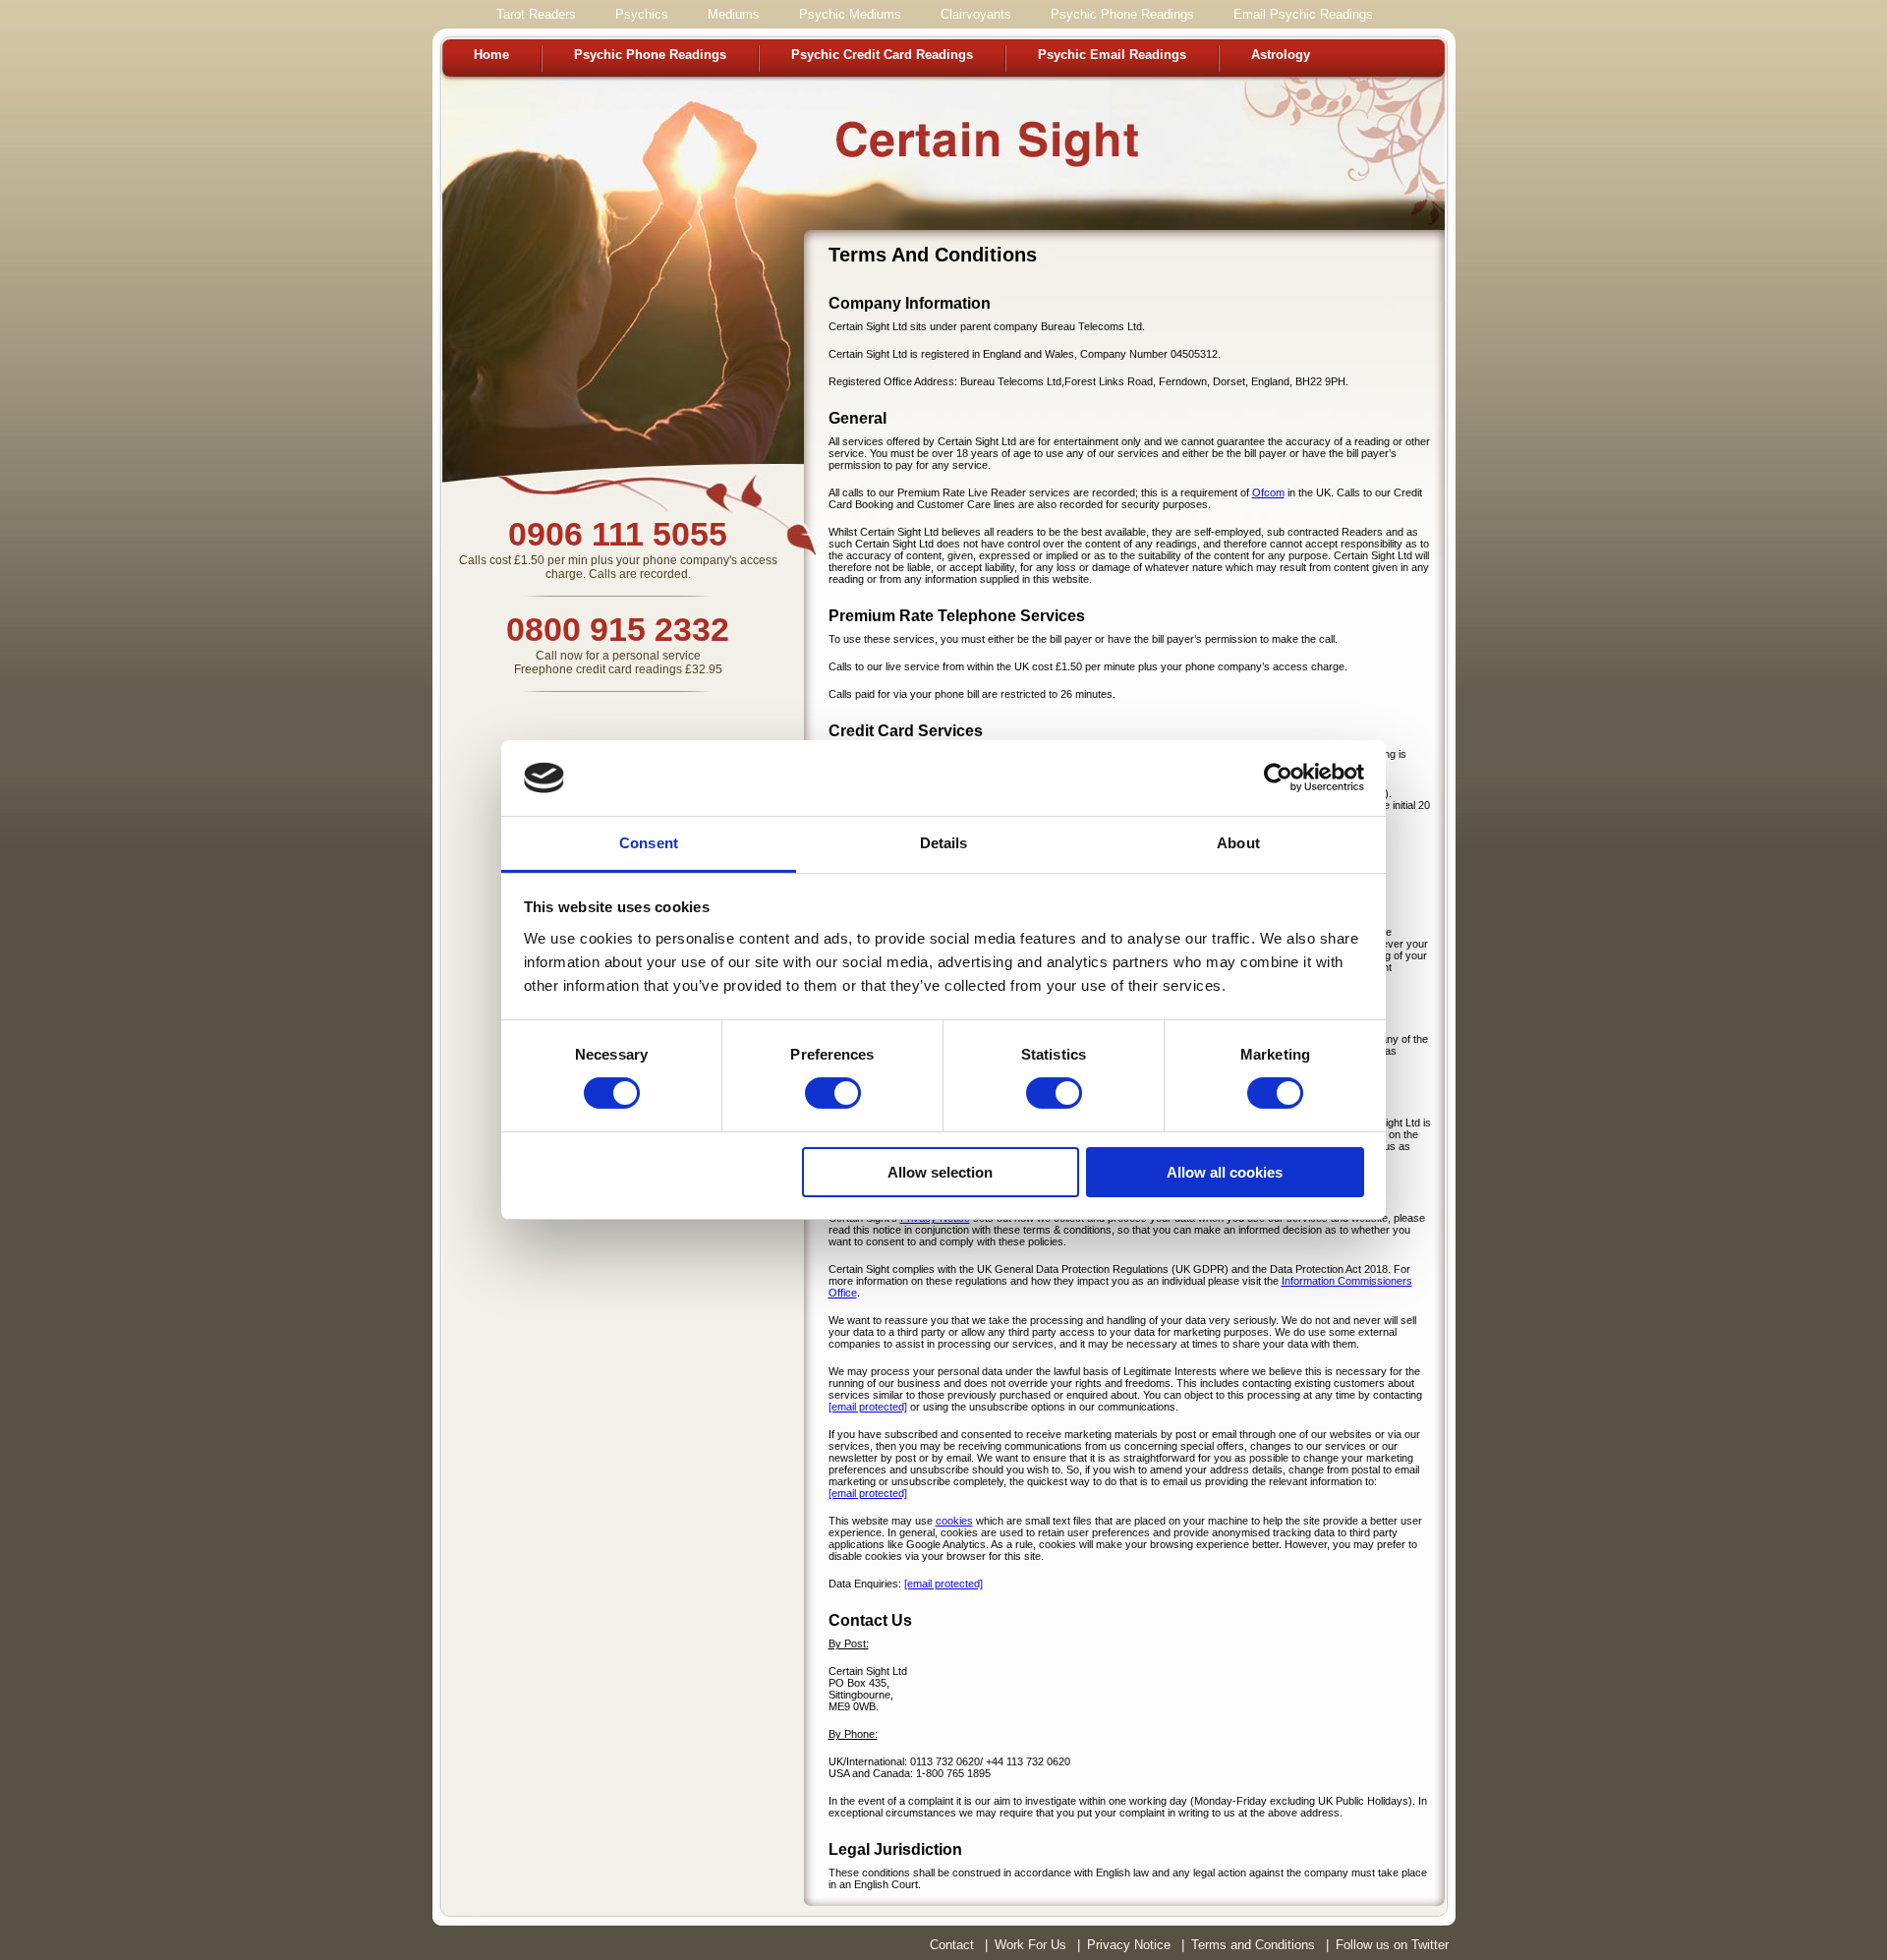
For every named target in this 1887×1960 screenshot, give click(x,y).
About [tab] (1238, 843)
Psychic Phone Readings (650, 55)
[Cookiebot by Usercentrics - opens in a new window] (1278, 778)
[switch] (833, 1093)
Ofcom (1268, 492)
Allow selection (940, 1172)
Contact (952, 1945)
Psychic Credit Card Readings (882, 55)
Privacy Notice (1129, 1945)
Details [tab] (944, 843)
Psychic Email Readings (1112, 55)
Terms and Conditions (1253, 1945)
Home (491, 55)
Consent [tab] (649, 843)
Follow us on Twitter (1392, 1945)
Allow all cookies (1225, 1172)
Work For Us (1030, 1945)
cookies (954, 1521)
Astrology (1281, 55)
